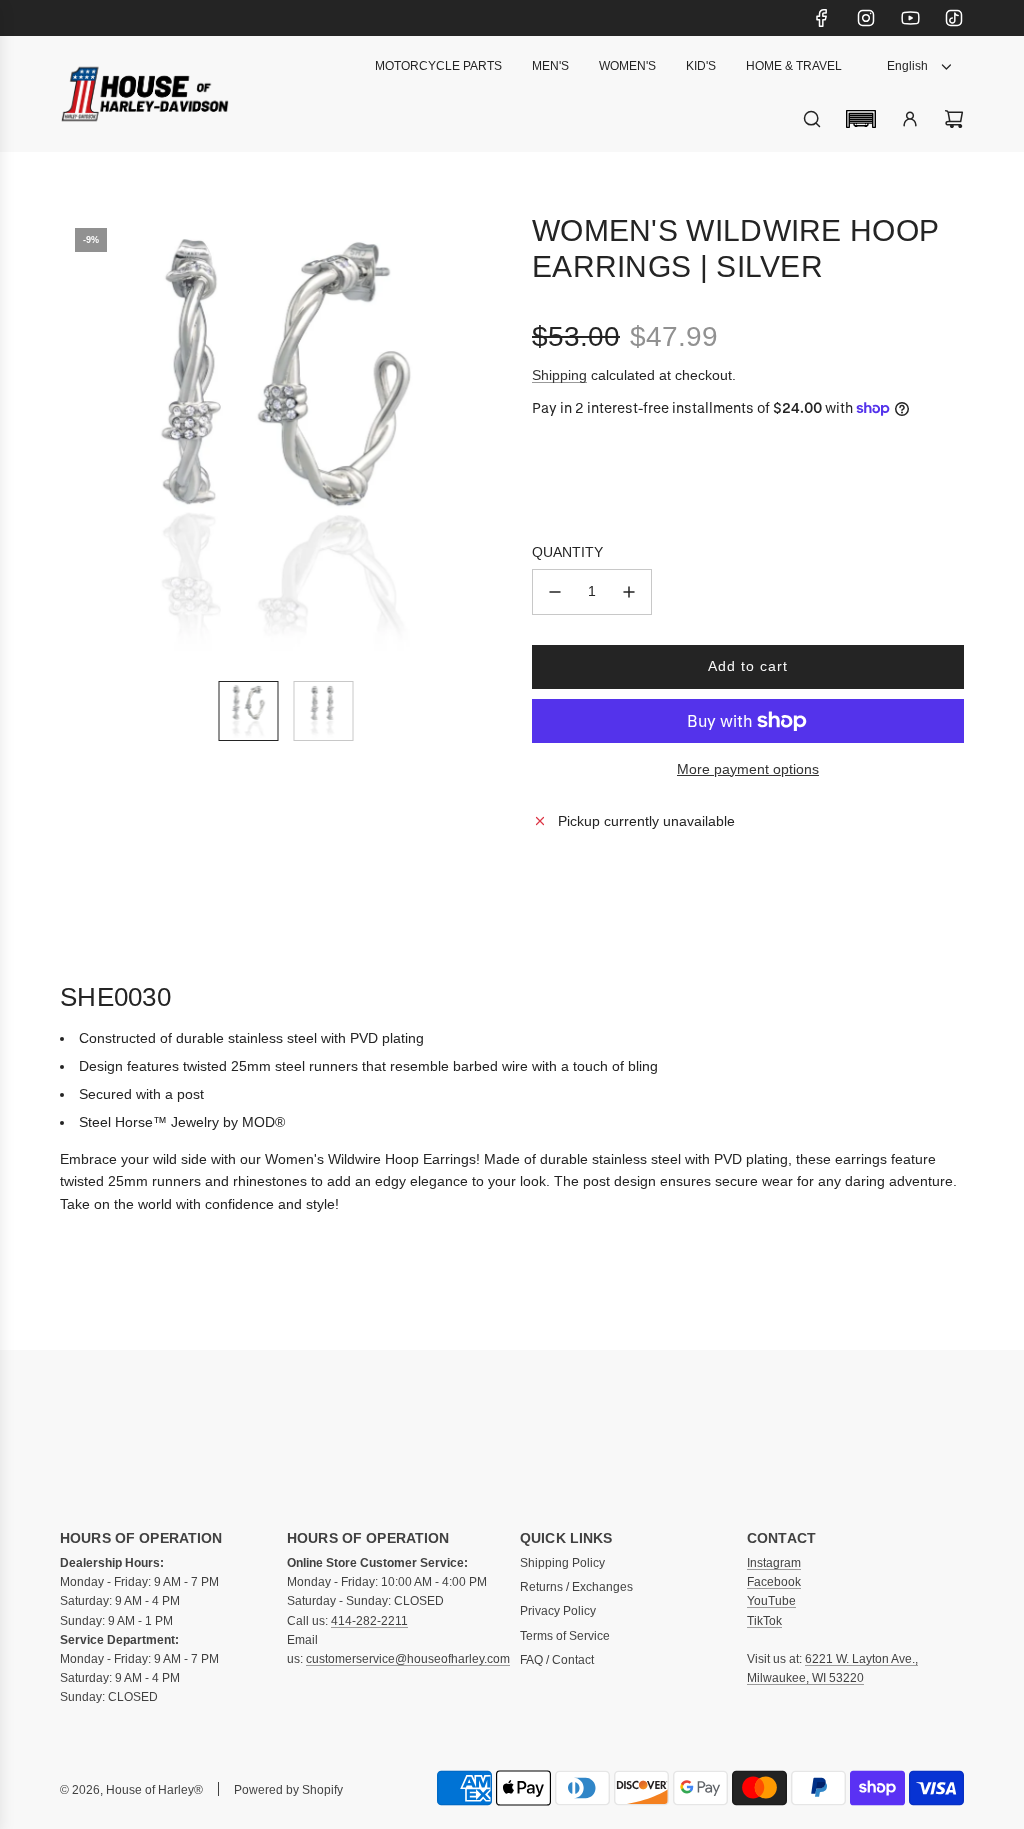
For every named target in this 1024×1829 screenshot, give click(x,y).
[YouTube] (910, 18)
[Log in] (910, 119)
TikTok (764, 1621)
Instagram (774, 1563)
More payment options (748, 769)
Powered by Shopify (288, 1790)
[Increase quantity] (629, 592)
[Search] (812, 119)
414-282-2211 (369, 1621)
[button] (861, 119)
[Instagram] (866, 18)
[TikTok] (954, 18)
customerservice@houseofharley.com (408, 1659)
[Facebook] (822, 18)
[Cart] (954, 119)
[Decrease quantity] (555, 592)
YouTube (771, 1601)
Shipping (559, 375)
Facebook (774, 1582)
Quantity (567, 552)
